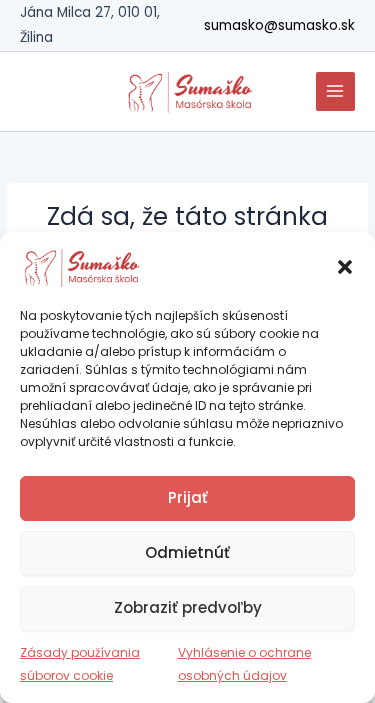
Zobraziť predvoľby (188, 607)
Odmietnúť (187, 552)
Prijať (188, 497)
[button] (345, 267)
